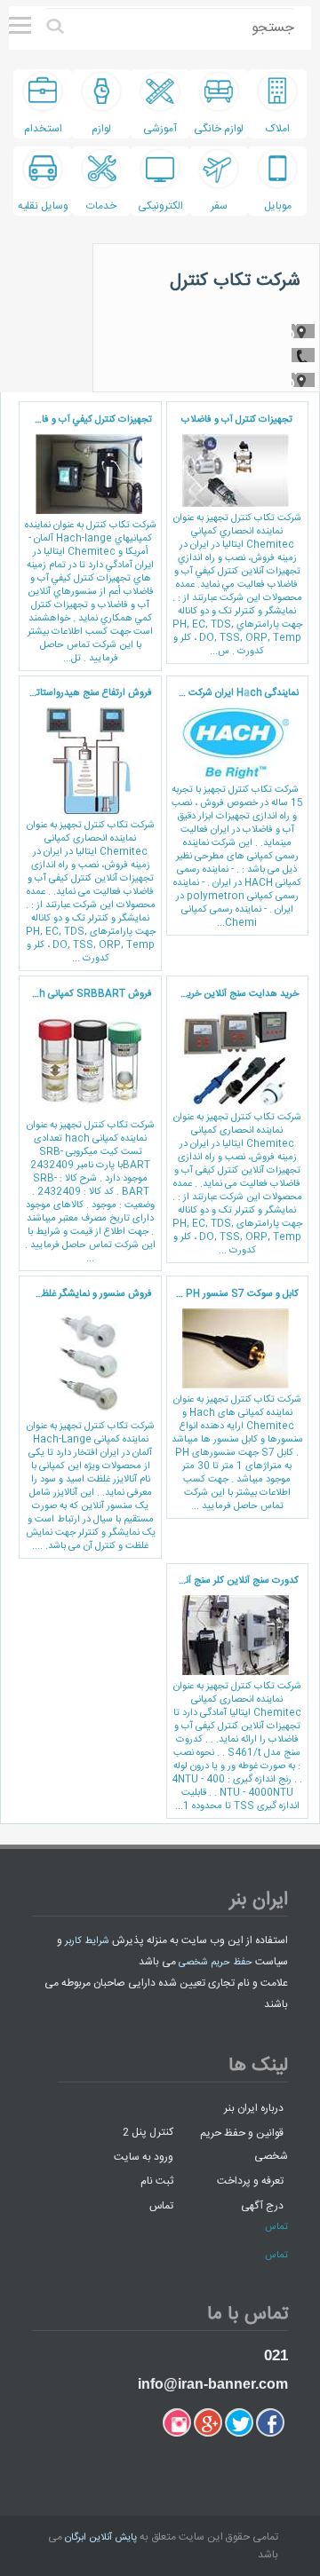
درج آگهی (262, 2205)
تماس (161, 2205)
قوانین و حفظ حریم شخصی (244, 2144)
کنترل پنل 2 (148, 2132)
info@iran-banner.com (213, 2384)
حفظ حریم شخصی (216, 1963)
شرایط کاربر (87, 1941)
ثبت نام (157, 2181)
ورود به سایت (144, 2156)
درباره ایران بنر (254, 2108)
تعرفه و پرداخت (250, 2181)
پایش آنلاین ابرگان (101, 2538)
